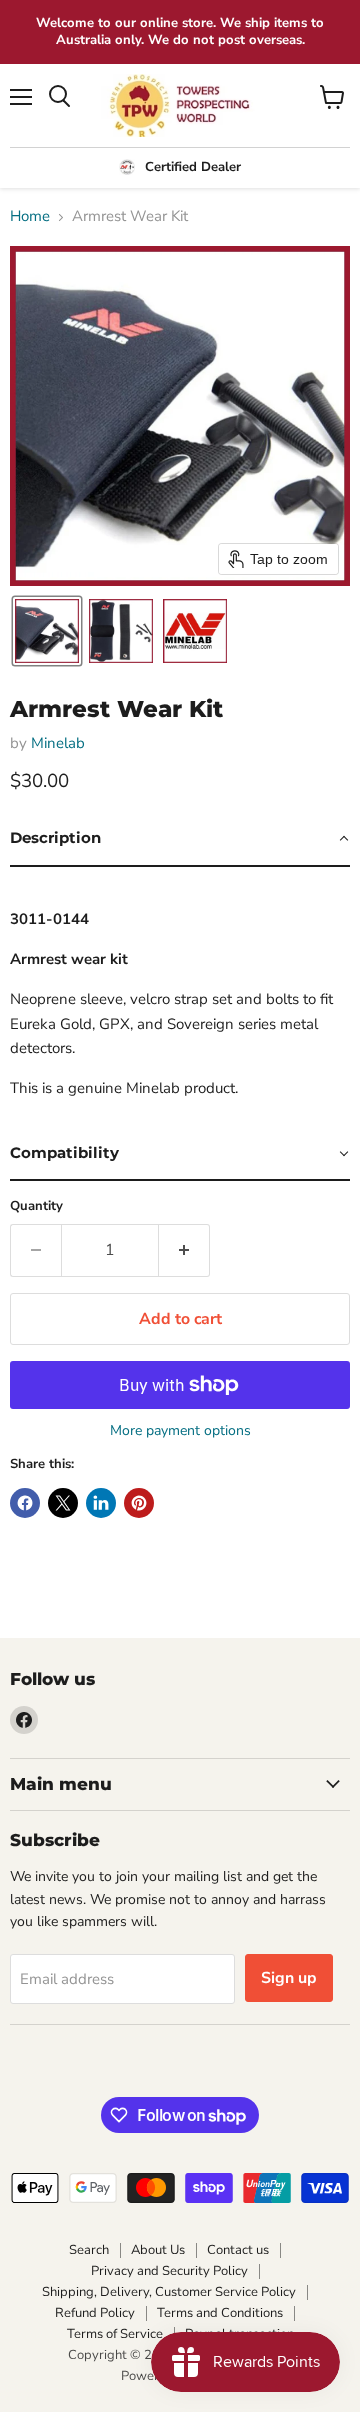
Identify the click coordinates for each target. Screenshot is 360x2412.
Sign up (289, 1978)
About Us (158, 2250)
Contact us (238, 2250)
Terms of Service (115, 2334)
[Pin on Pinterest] (139, 1503)
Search (89, 2250)
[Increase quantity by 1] (184, 1250)
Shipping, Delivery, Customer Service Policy (169, 2292)
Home (30, 216)
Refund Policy (95, 2313)
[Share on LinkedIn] (101, 1503)
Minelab (58, 743)
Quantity (36, 1206)
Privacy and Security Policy (169, 2271)
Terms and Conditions (220, 2313)
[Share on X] (63, 1503)
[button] (47, 631)
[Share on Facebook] (25, 1503)
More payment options (180, 1431)
